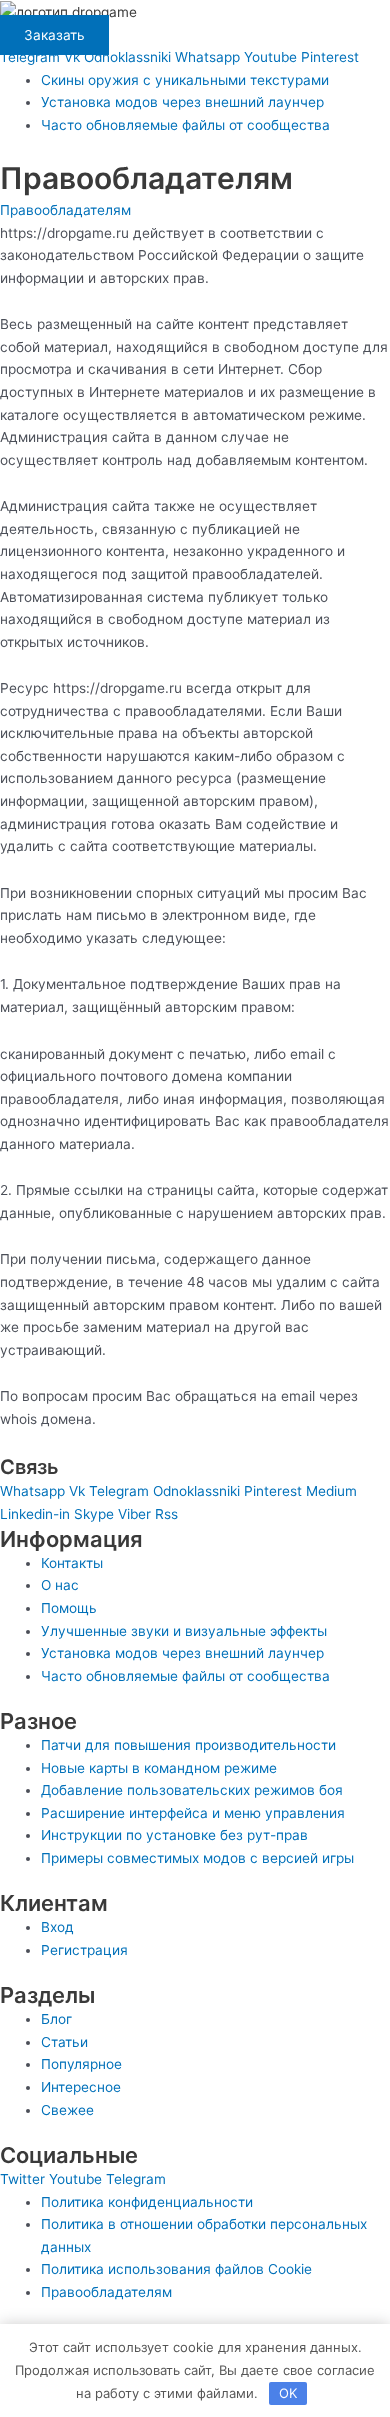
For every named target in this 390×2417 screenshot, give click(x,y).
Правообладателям (65, 210)
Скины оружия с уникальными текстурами (185, 80)
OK (288, 2393)
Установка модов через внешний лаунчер (182, 102)
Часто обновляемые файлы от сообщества (185, 125)
